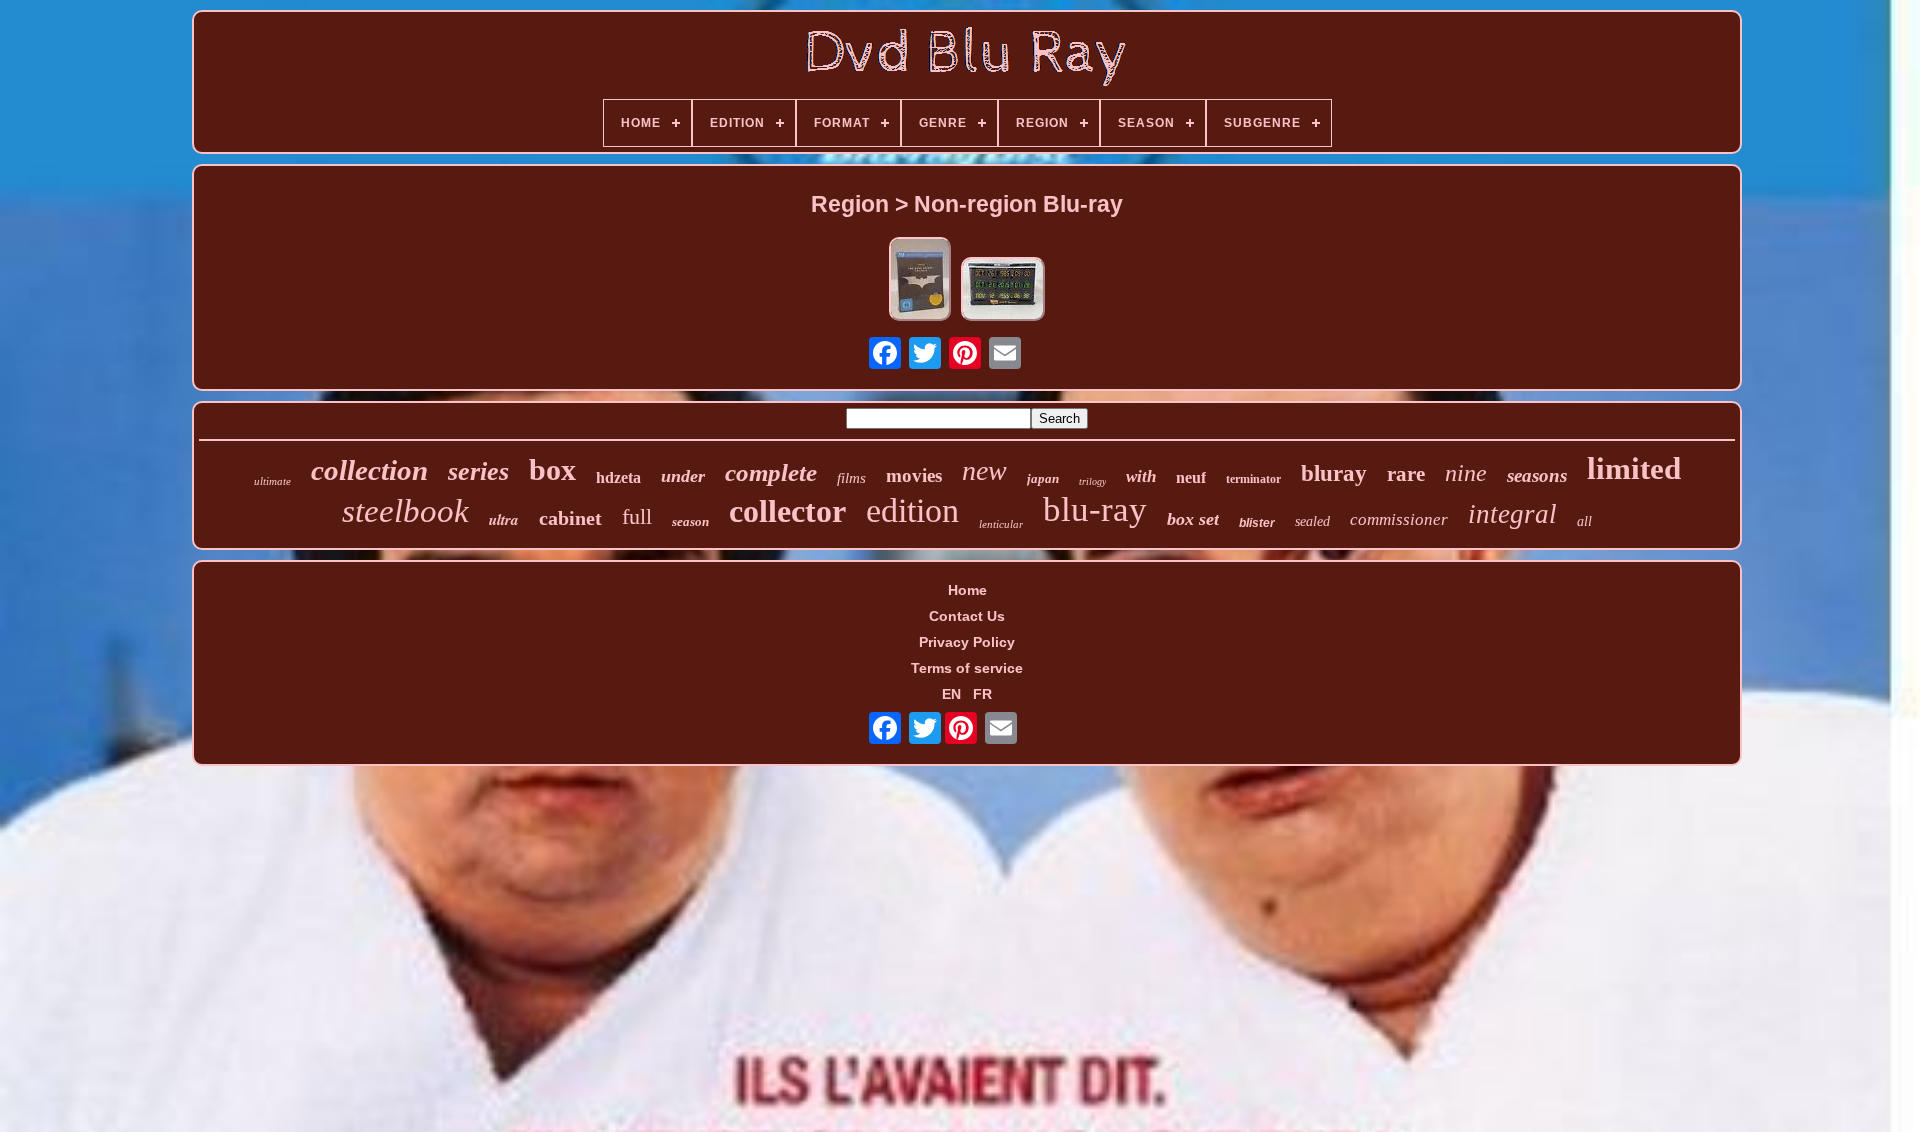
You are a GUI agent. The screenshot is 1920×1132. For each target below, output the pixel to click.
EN (951, 694)
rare (1406, 474)
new (984, 470)
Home (967, 590)
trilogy (1092, 481)
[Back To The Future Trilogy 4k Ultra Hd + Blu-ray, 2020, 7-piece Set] (1003, 290)
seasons (1537, 475)
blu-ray (1095, 509)
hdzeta (618, 477)
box (552, 469)
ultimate (272, 481)
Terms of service (967, 668)
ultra (504, 519)
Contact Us (967, 616)
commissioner (1399, 519)
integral (1512, 514)
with (1141, 476)
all (1584, 521)
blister (1257, 523)
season (690, 521)
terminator (1253, 479)
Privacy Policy (967, 642)
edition (912, 510)
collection (369, 470)
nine (1466, 473)
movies (914, 475)
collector (787, 511)
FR (982, 694)
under (683, 476)
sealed (1312, 521)
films (851, 478)
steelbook (405, 511)
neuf (1191, 477)
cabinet (570, 518)
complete (771, 472)
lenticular (1001, 524)
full (637, 516)
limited (1634, 468)
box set (1193, 519)
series (478, 471)
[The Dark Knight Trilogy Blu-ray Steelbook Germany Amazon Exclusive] (920, 280)
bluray (1334, 473)
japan (1043, 478)
